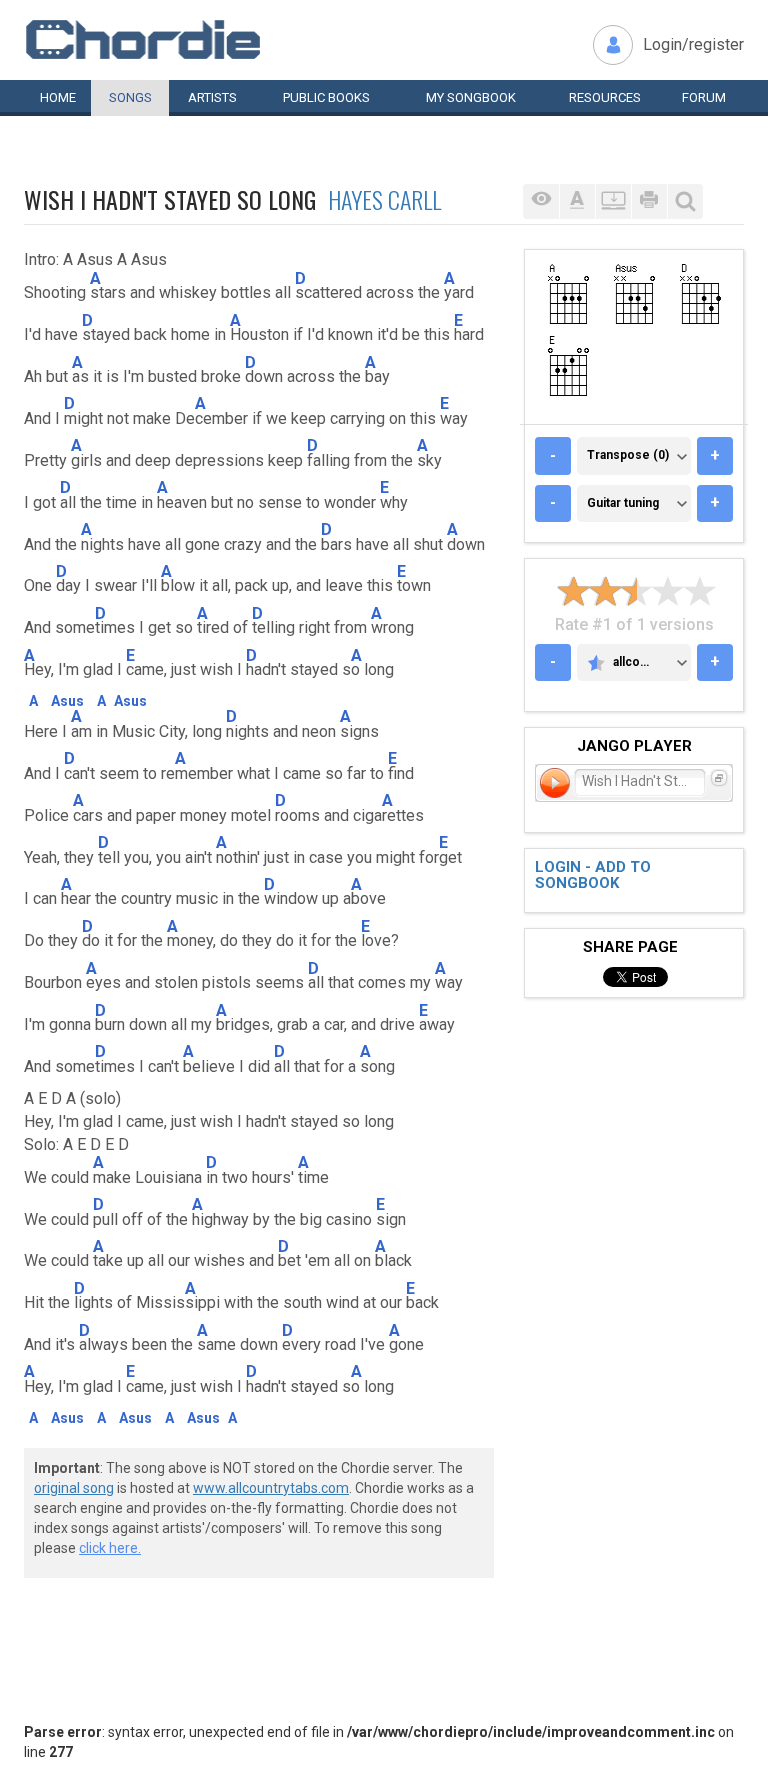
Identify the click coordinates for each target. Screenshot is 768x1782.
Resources (605, 97)
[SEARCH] (685, 201)
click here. (110, 1548)
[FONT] (577, 201)
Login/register (693, 44)
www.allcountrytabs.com (271, 1488)
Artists (212, 97)
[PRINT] (649, 201)
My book (471, 97)
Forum (704, 97)
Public (326, 97)
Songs (130, 97)
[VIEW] (541, 201)
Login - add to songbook (593, 875)
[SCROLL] (613, 201)
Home (58, 97)
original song (74, 1488)
